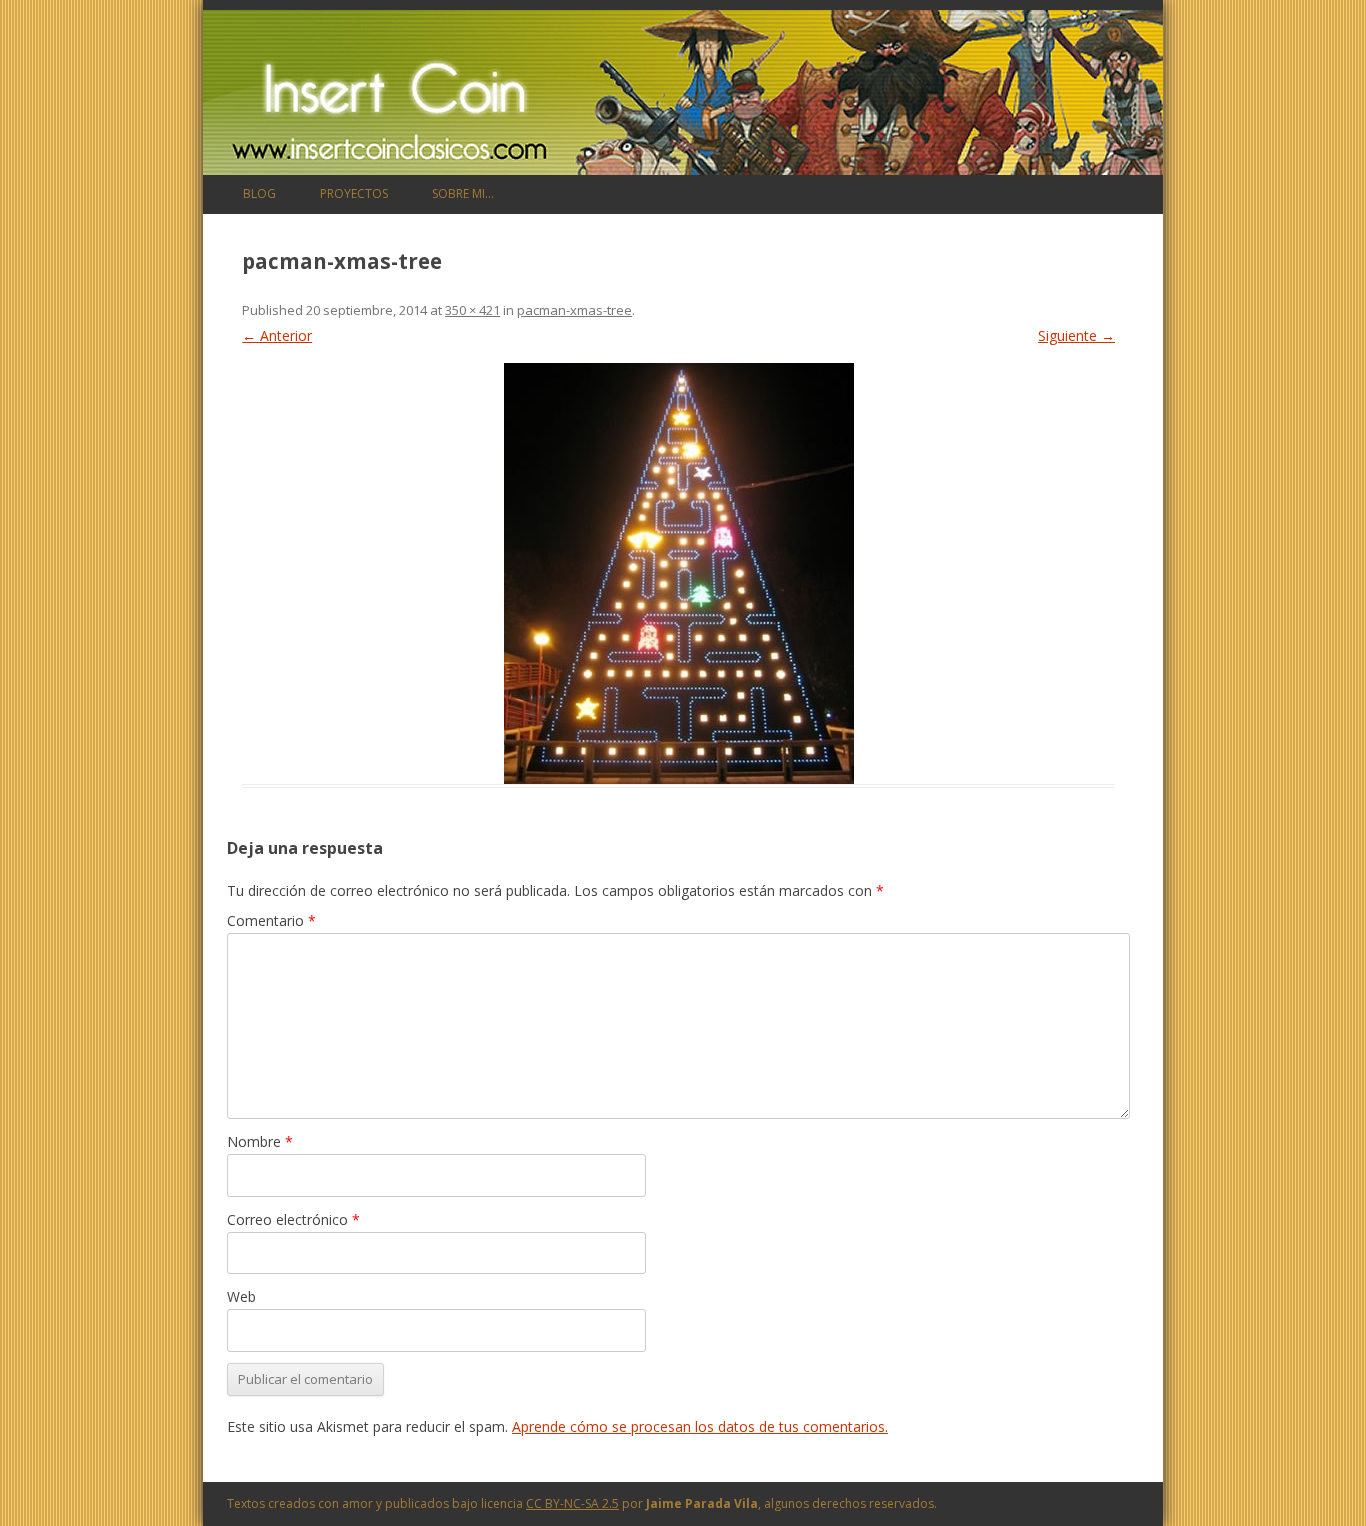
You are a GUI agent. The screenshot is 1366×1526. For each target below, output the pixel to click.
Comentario (271, 920)
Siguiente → (1076, 335)
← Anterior (277, 335)
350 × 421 (472, 310)
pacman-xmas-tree (574, 310)
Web (241, 1296)
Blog (259, 193)
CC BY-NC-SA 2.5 (572, 1503)
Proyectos (354, 193)
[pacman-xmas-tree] (678, 573)
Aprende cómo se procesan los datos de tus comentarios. (700, 1426)
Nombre (260, 1141)
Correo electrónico (293, 1219)
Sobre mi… (463, 193)
